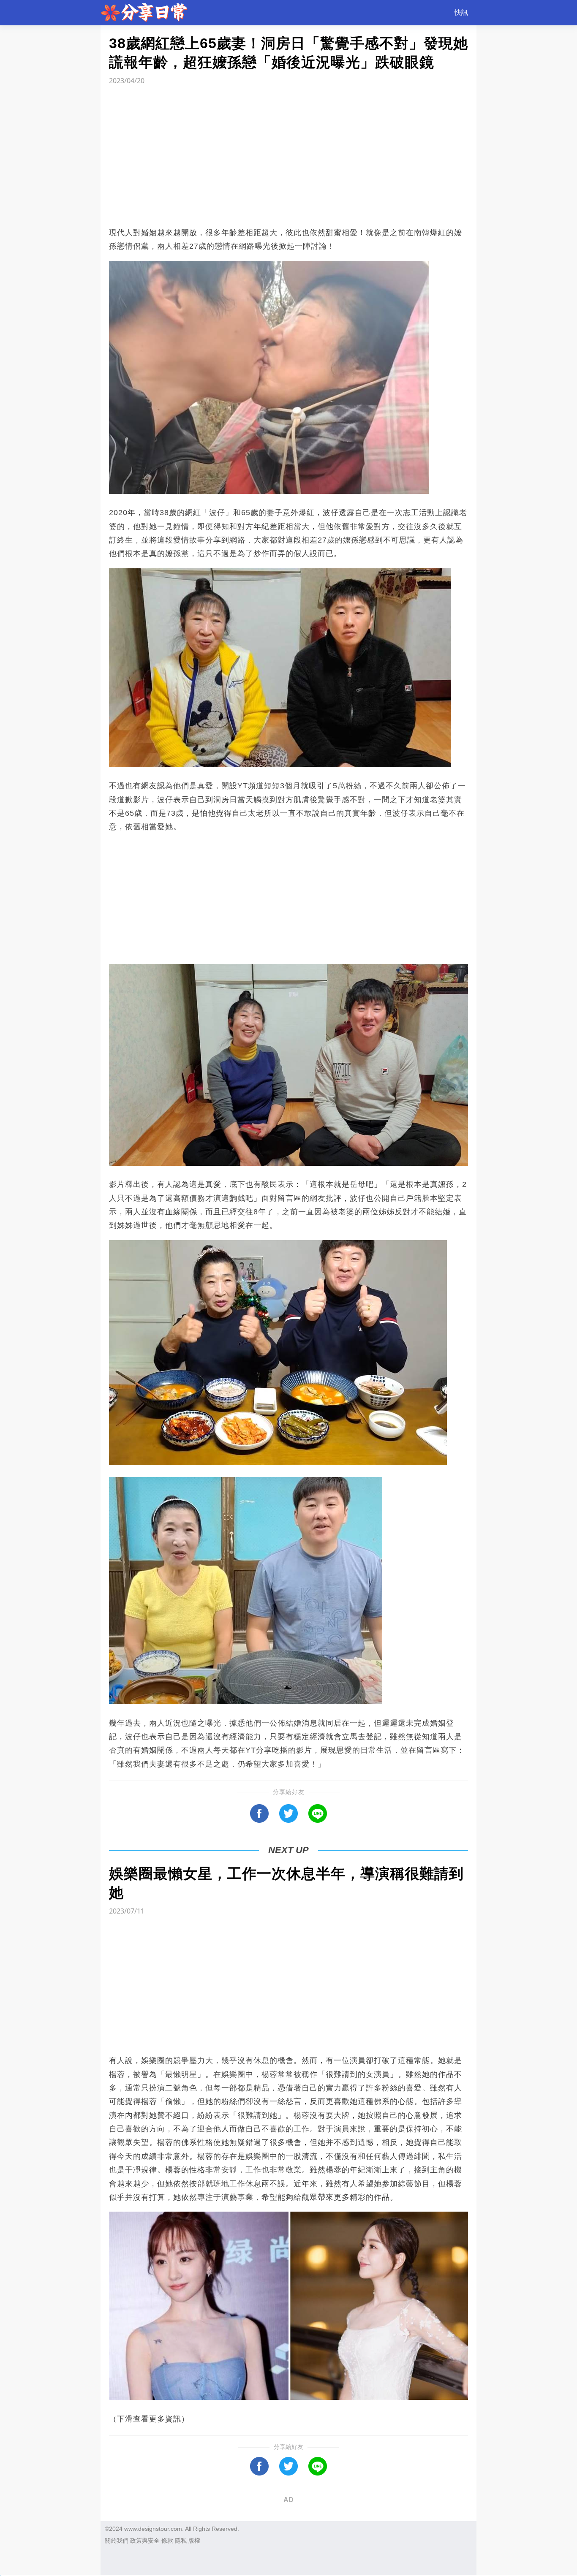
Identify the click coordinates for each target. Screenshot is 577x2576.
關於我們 (117, 2541)
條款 (167, 2541)
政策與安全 (145, 2541)
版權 (194, 2541)
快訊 (461, 12)
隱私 (181, 2541)
